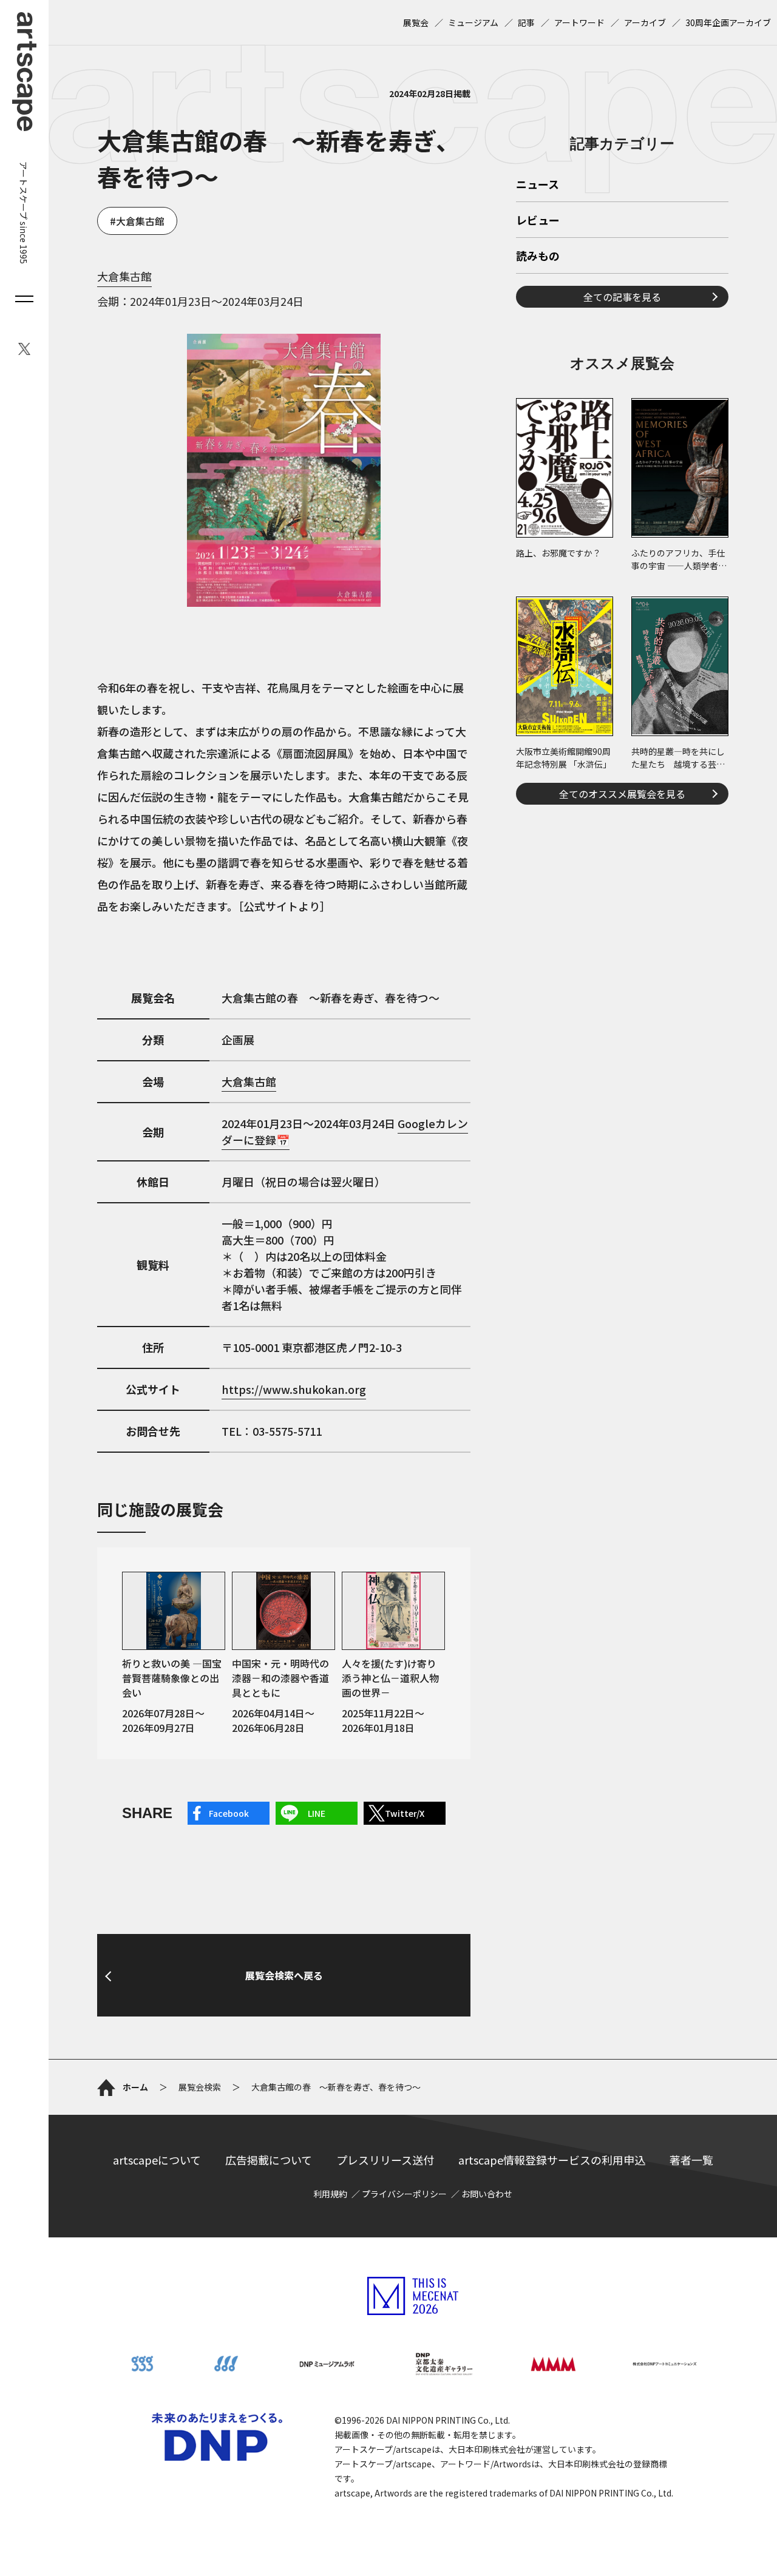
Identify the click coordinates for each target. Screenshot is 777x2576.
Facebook (229, 1813)
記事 (526, 22)
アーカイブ (645, 22)
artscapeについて (157, 2160)
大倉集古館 (140, 221)
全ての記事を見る (622, 297)
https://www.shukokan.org (294, 1389)
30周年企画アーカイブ (728, 22)
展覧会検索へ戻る (284, 1975)
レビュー (538, 221)
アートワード (579, 22)
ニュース (538, 185)
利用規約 (330, 2194)
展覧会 (416, 22)
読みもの (538, 257)
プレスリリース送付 (385, 2160)
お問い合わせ (487, 2194)
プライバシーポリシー (404, 2194)
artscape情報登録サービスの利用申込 (552, 2160)
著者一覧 (691, 2160)
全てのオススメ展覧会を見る (622, 794)
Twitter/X (405, 1813)
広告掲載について (269, 2160)
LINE (317, 1813)
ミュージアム (473, 22)
